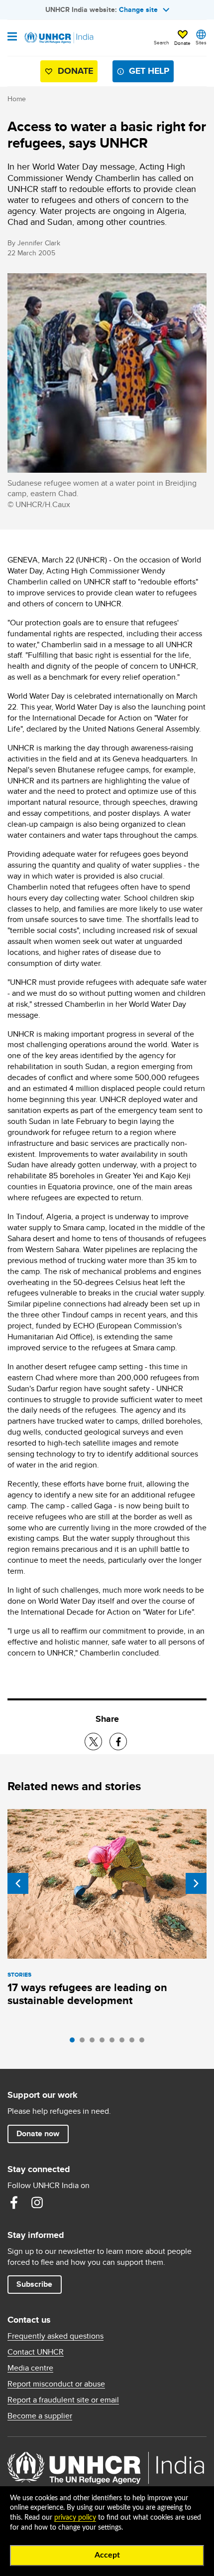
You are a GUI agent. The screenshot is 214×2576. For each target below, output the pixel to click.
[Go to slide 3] (95, 2042)
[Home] (58, 38)
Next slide (196, 1883)
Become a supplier (40, 2416)
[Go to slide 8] (144, 2042)
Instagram (37, 2203)
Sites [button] (201, 42)
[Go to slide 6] (124, 2042)
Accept (107, 2555)
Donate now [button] (38, 2133)
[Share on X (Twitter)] (93, 1742)
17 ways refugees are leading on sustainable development (87, 1994)
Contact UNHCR (36, 2352)
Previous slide (18, 1883)
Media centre (30, 2368)
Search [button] (161, 42)
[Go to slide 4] (105, 2042)
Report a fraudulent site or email (63, 2400)
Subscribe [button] (34, 2284)
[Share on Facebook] (118, 1742)
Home (17, 99)
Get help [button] (149, 71)
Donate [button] (182, 43)
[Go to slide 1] (75, 2042)
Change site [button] (138, 9)
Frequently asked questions (55, 2336)
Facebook (14, 2203)
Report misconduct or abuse (56, 2384)
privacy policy (75, 2518)
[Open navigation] (12, 37)
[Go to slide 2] (85, 2042)
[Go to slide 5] (114, 2042)
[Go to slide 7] (134, 2042)
